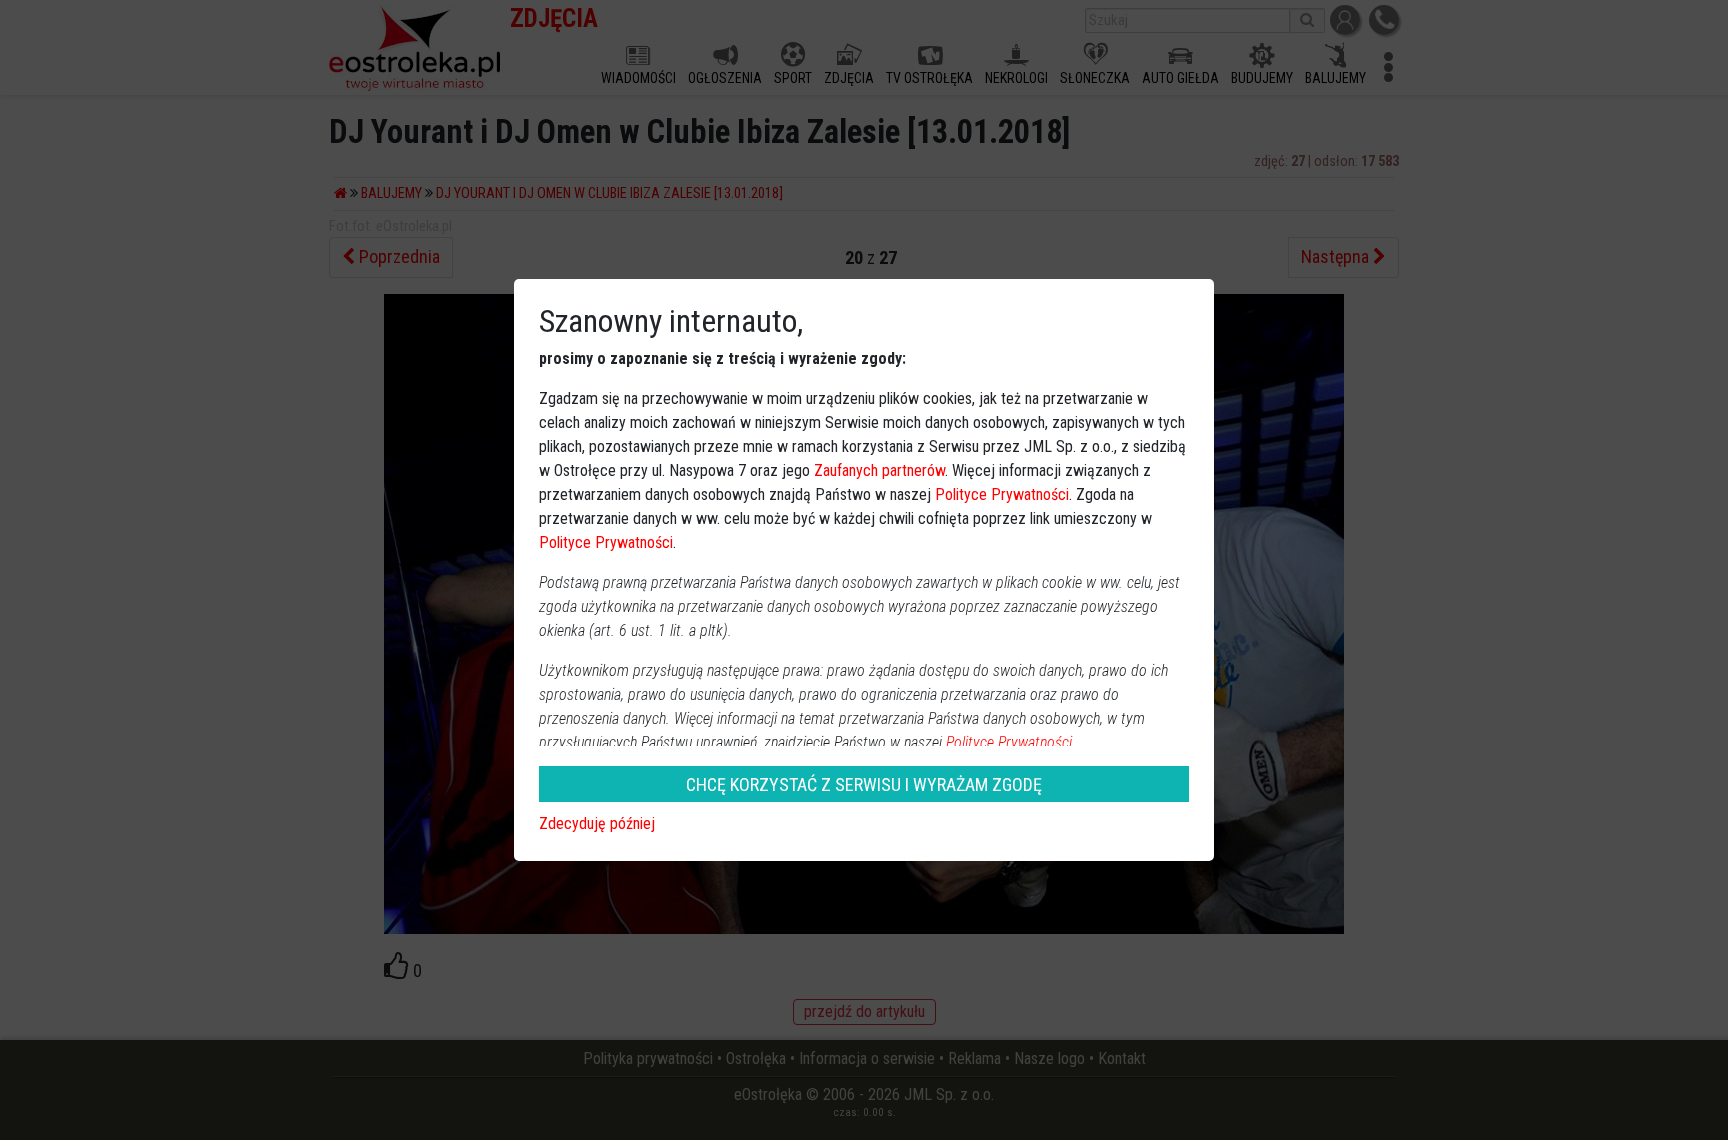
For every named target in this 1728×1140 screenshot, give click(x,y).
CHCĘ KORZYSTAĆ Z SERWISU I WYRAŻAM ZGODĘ (864, 784)
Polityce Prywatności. (1011, 742)
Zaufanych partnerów (879, 470)
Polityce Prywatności (1002, 494)
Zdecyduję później (597, 823)
